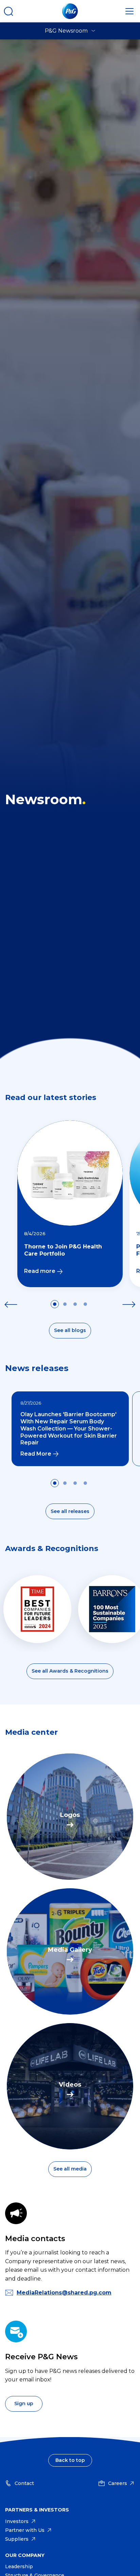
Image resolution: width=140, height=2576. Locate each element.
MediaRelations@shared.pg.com (64, 2293)
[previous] (11, 1304)
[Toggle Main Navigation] (129, 11)
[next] (129, 1304)
